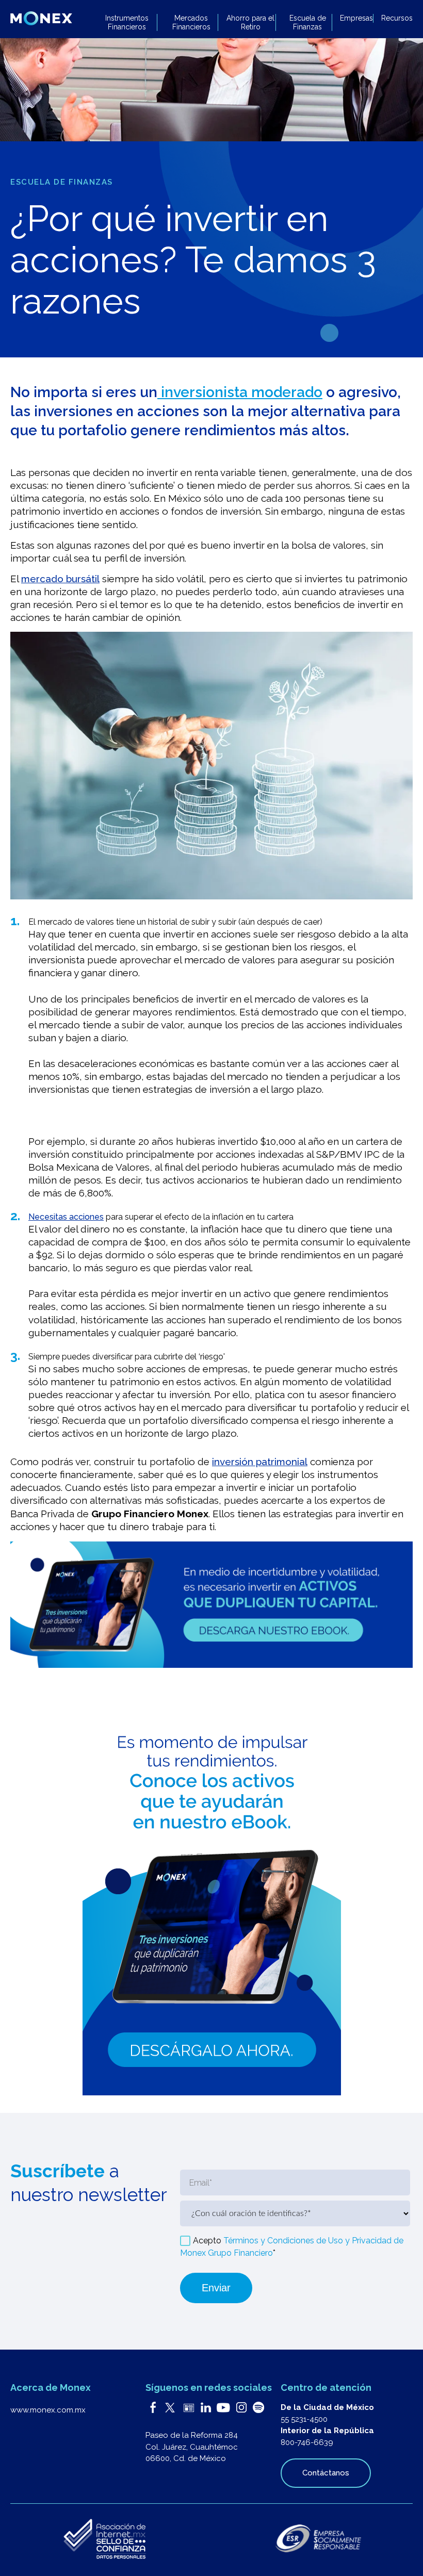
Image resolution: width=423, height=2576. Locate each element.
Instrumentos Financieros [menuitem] (127, 22)
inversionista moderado (240, 392)
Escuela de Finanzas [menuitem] (308, 22)
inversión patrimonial (260, 1462)
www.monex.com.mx (48, 2410)
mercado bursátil (60, 579)
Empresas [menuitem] (356, 18)
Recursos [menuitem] (397, 18)
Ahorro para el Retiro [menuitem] (250, 22)
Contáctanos (326, 2473)
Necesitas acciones (66, 1217)
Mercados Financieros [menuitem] (191, 22)
